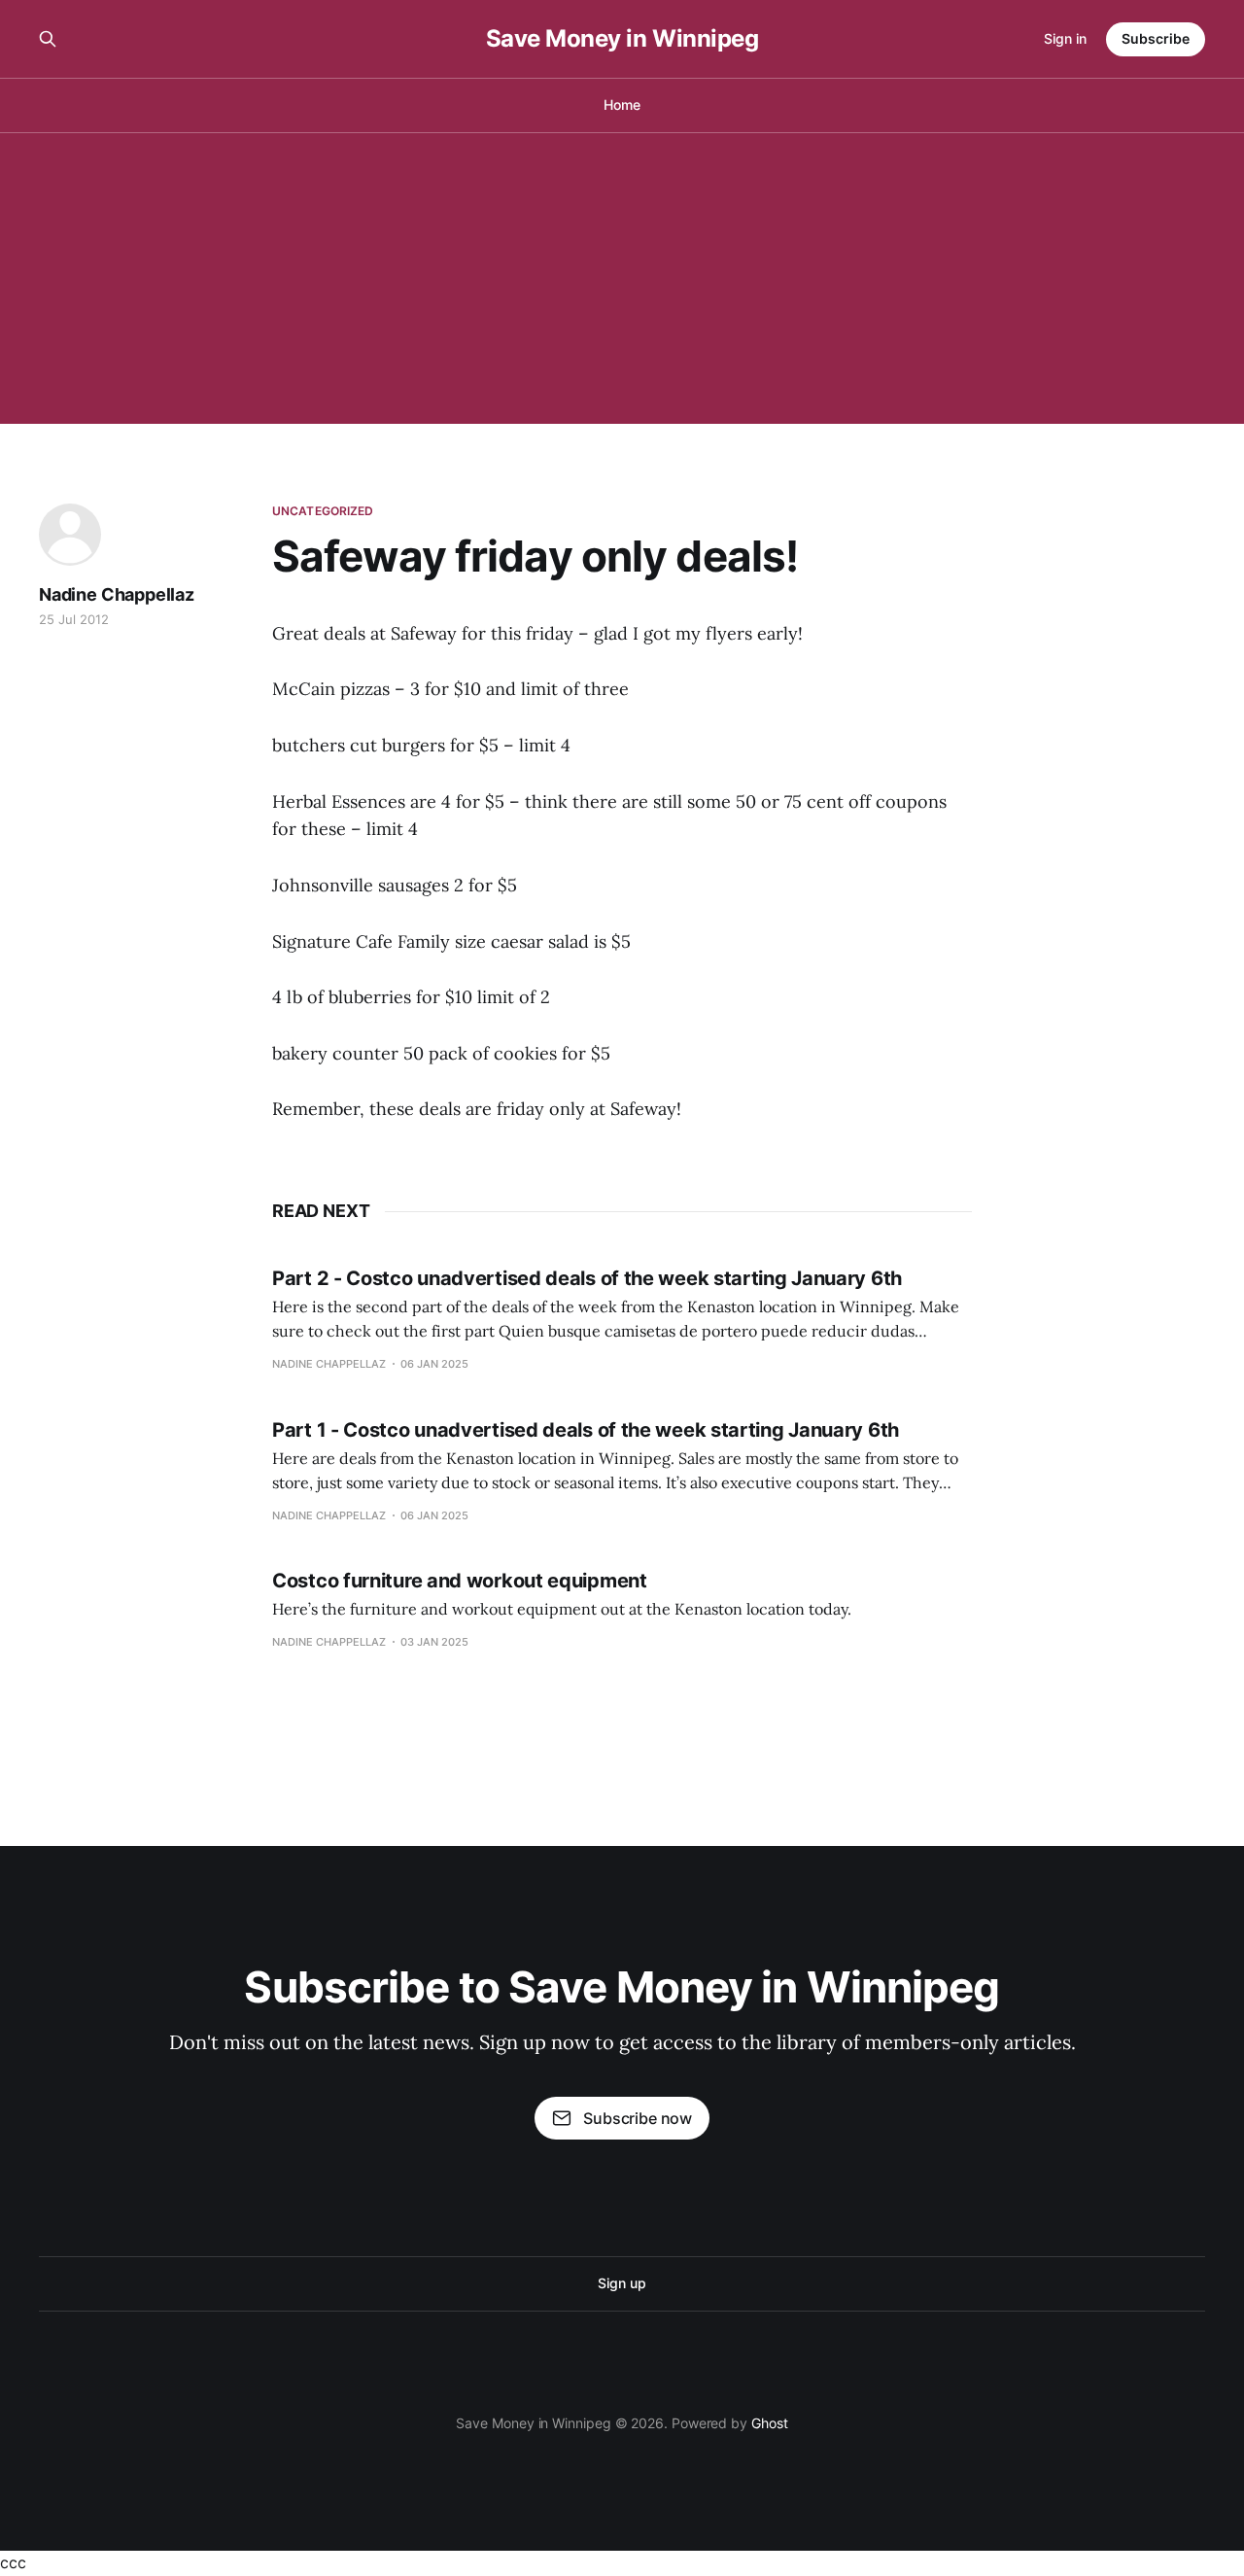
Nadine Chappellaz (117, 594)
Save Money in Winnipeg (622, 39)
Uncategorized (323, 511)
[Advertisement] (622, 278)
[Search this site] (48, 39)
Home (622, 104)
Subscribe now (638, 2118)
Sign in (1065, 38)
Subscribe (1156, 38)
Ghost (770, 2423)
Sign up (622, 2283)
